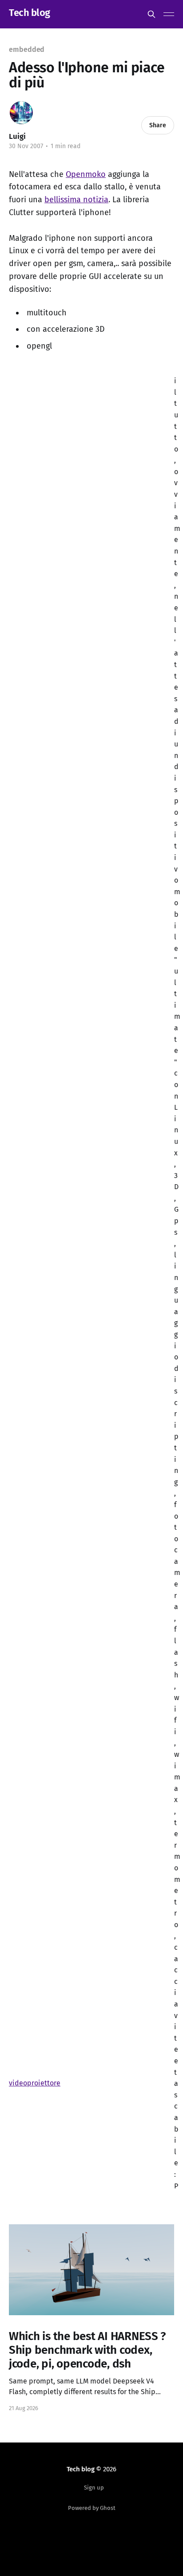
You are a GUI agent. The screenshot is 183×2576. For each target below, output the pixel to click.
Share (158, 125)
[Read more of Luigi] (21, 113)
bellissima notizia (76, 200)
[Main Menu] (169, 14)
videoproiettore (35, 2083)
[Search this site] (151, 14)
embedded (27, 49)
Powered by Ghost (92, 2508)
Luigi (17, 136)
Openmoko (86, 174)
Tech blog (30, 13)
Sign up (94, 2488)
